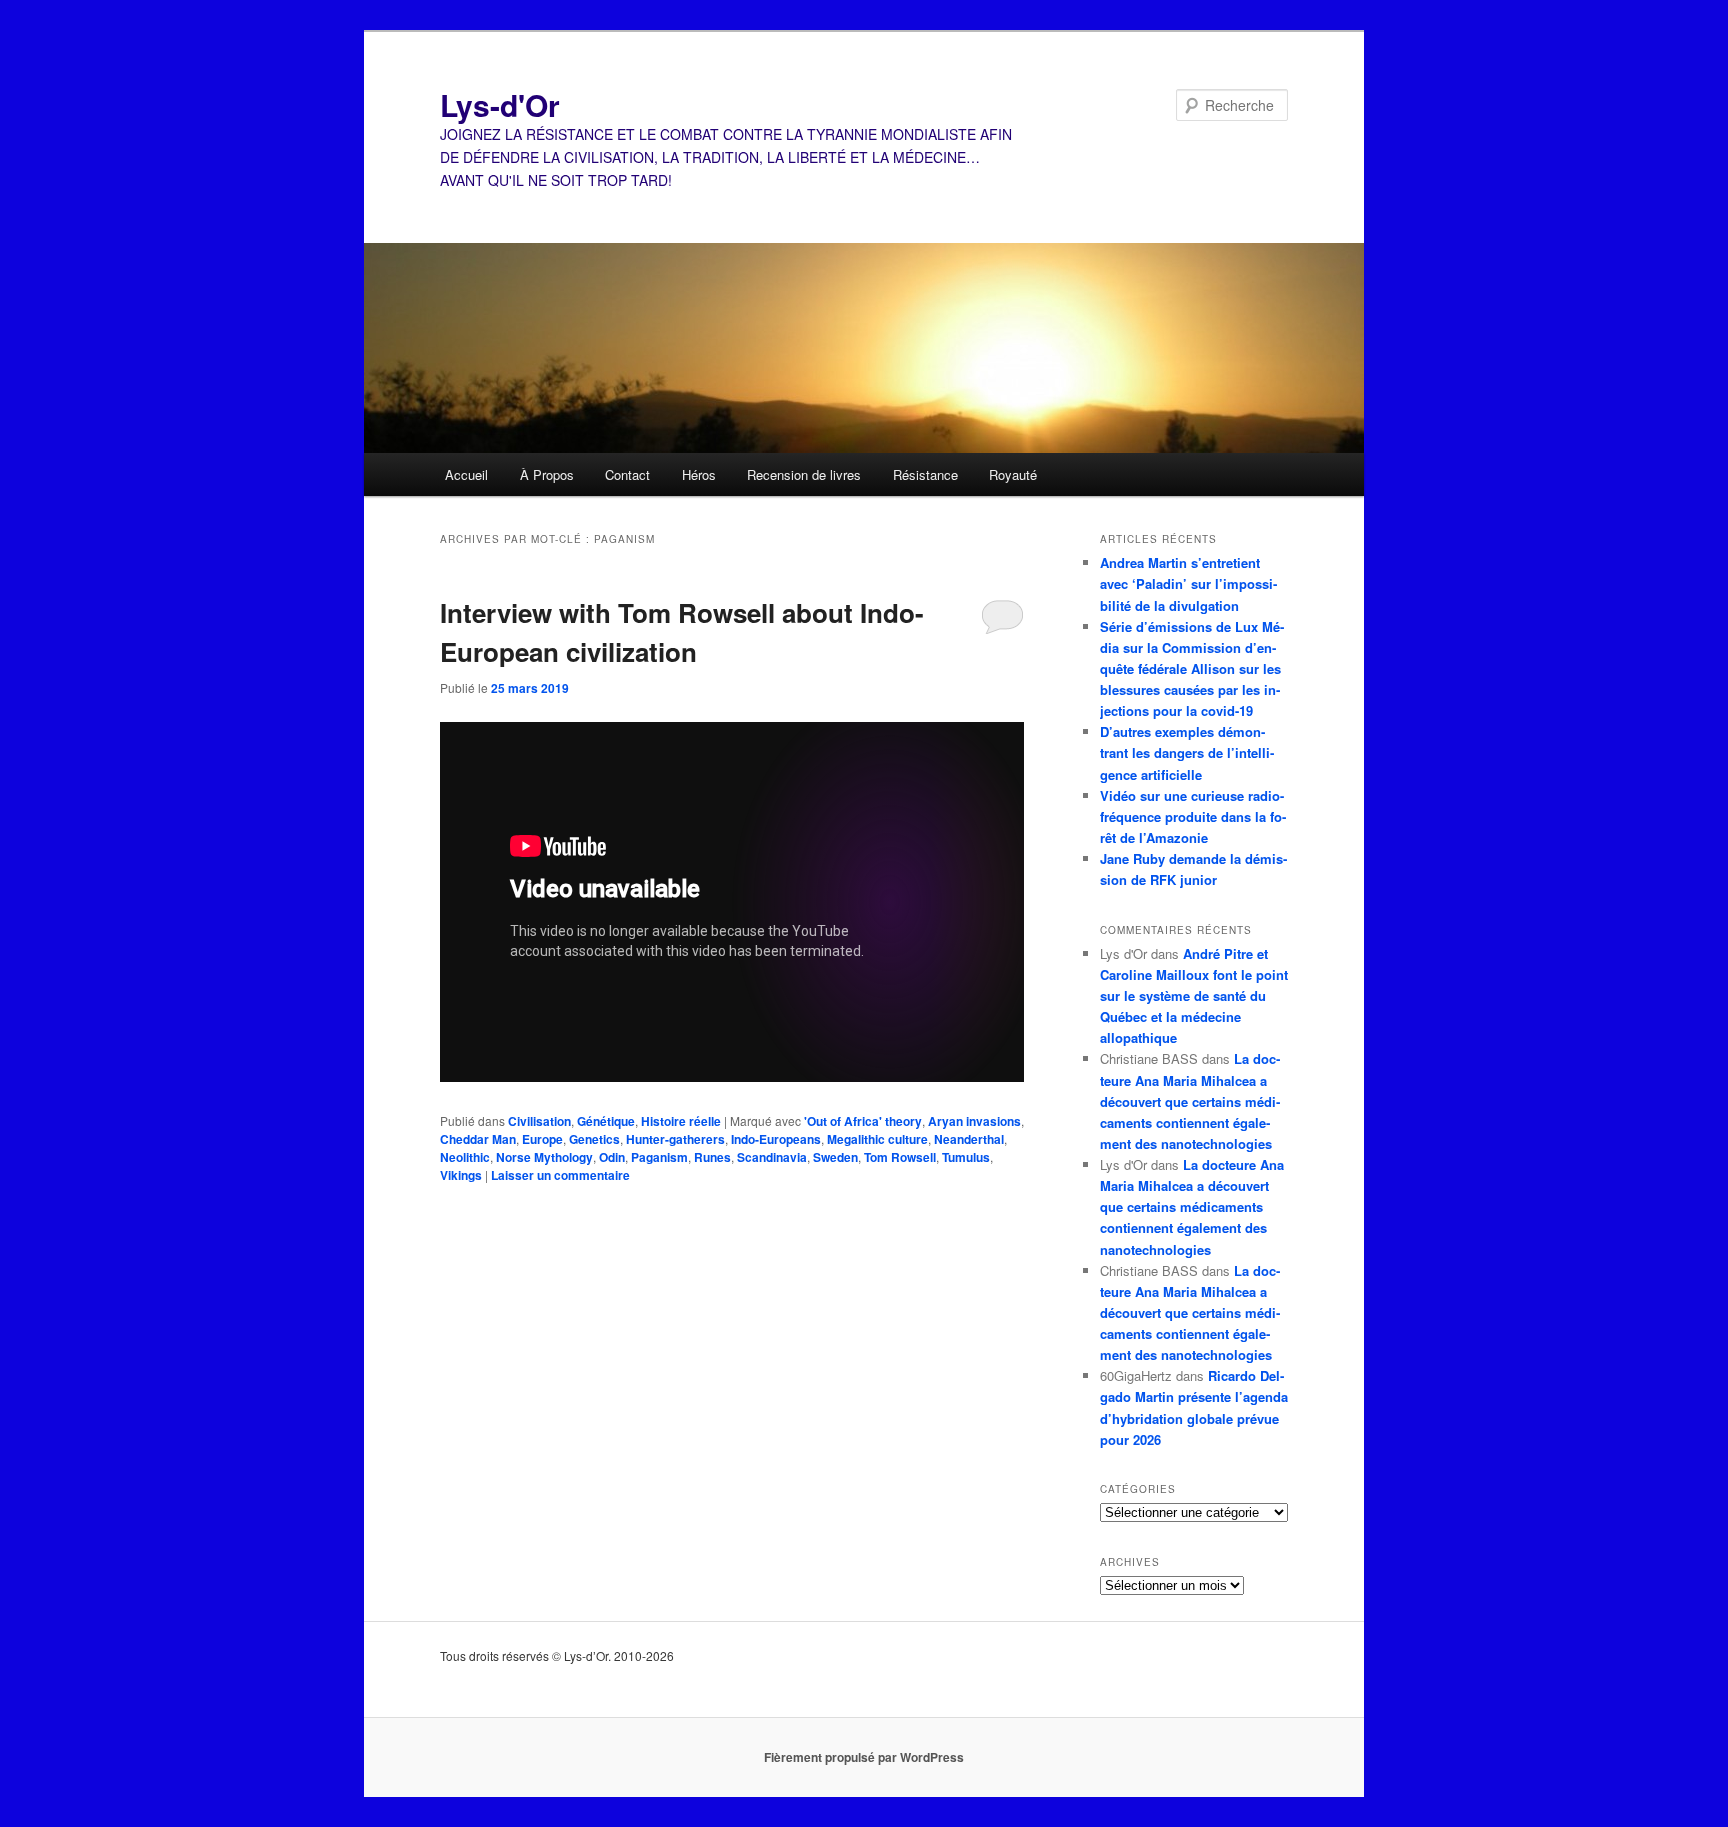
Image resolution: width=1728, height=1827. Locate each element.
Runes (712, 1157)
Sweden (835, 1157)
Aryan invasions (974, 1121)
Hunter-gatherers (675, 1139)
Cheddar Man (478, 1139)
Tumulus (966, 1157)
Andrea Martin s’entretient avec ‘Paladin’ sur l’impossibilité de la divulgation (1188, 583)
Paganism (659, 1157)
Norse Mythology (544, 1157)
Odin (612, 1157)
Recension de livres (804, 474)
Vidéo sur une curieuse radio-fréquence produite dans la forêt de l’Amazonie (1193, 816)
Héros (699, 474)
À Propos (547, 474)
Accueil (466, 474)
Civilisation (539, 1121)
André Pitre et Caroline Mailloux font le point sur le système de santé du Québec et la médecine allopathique (1194, 996)
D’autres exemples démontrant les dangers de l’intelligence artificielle (1187, 752)
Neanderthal (969, 1139)
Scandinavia (772, 1157)
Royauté (1013, 474)
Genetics (594, 1139)
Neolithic (465, 1157)
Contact (627, 474)
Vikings (461, 1175)
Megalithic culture (877, 1139)
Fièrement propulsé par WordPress (864, 1757)
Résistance (925, 474)
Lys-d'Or (500, 104)
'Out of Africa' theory (863, 1121)
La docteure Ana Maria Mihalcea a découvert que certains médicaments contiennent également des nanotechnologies (1190, 1101)
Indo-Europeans (776, 1139)
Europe (542, 1139)
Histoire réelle (681, 1121)
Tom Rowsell (900, 1157)
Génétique (606, 1121)
